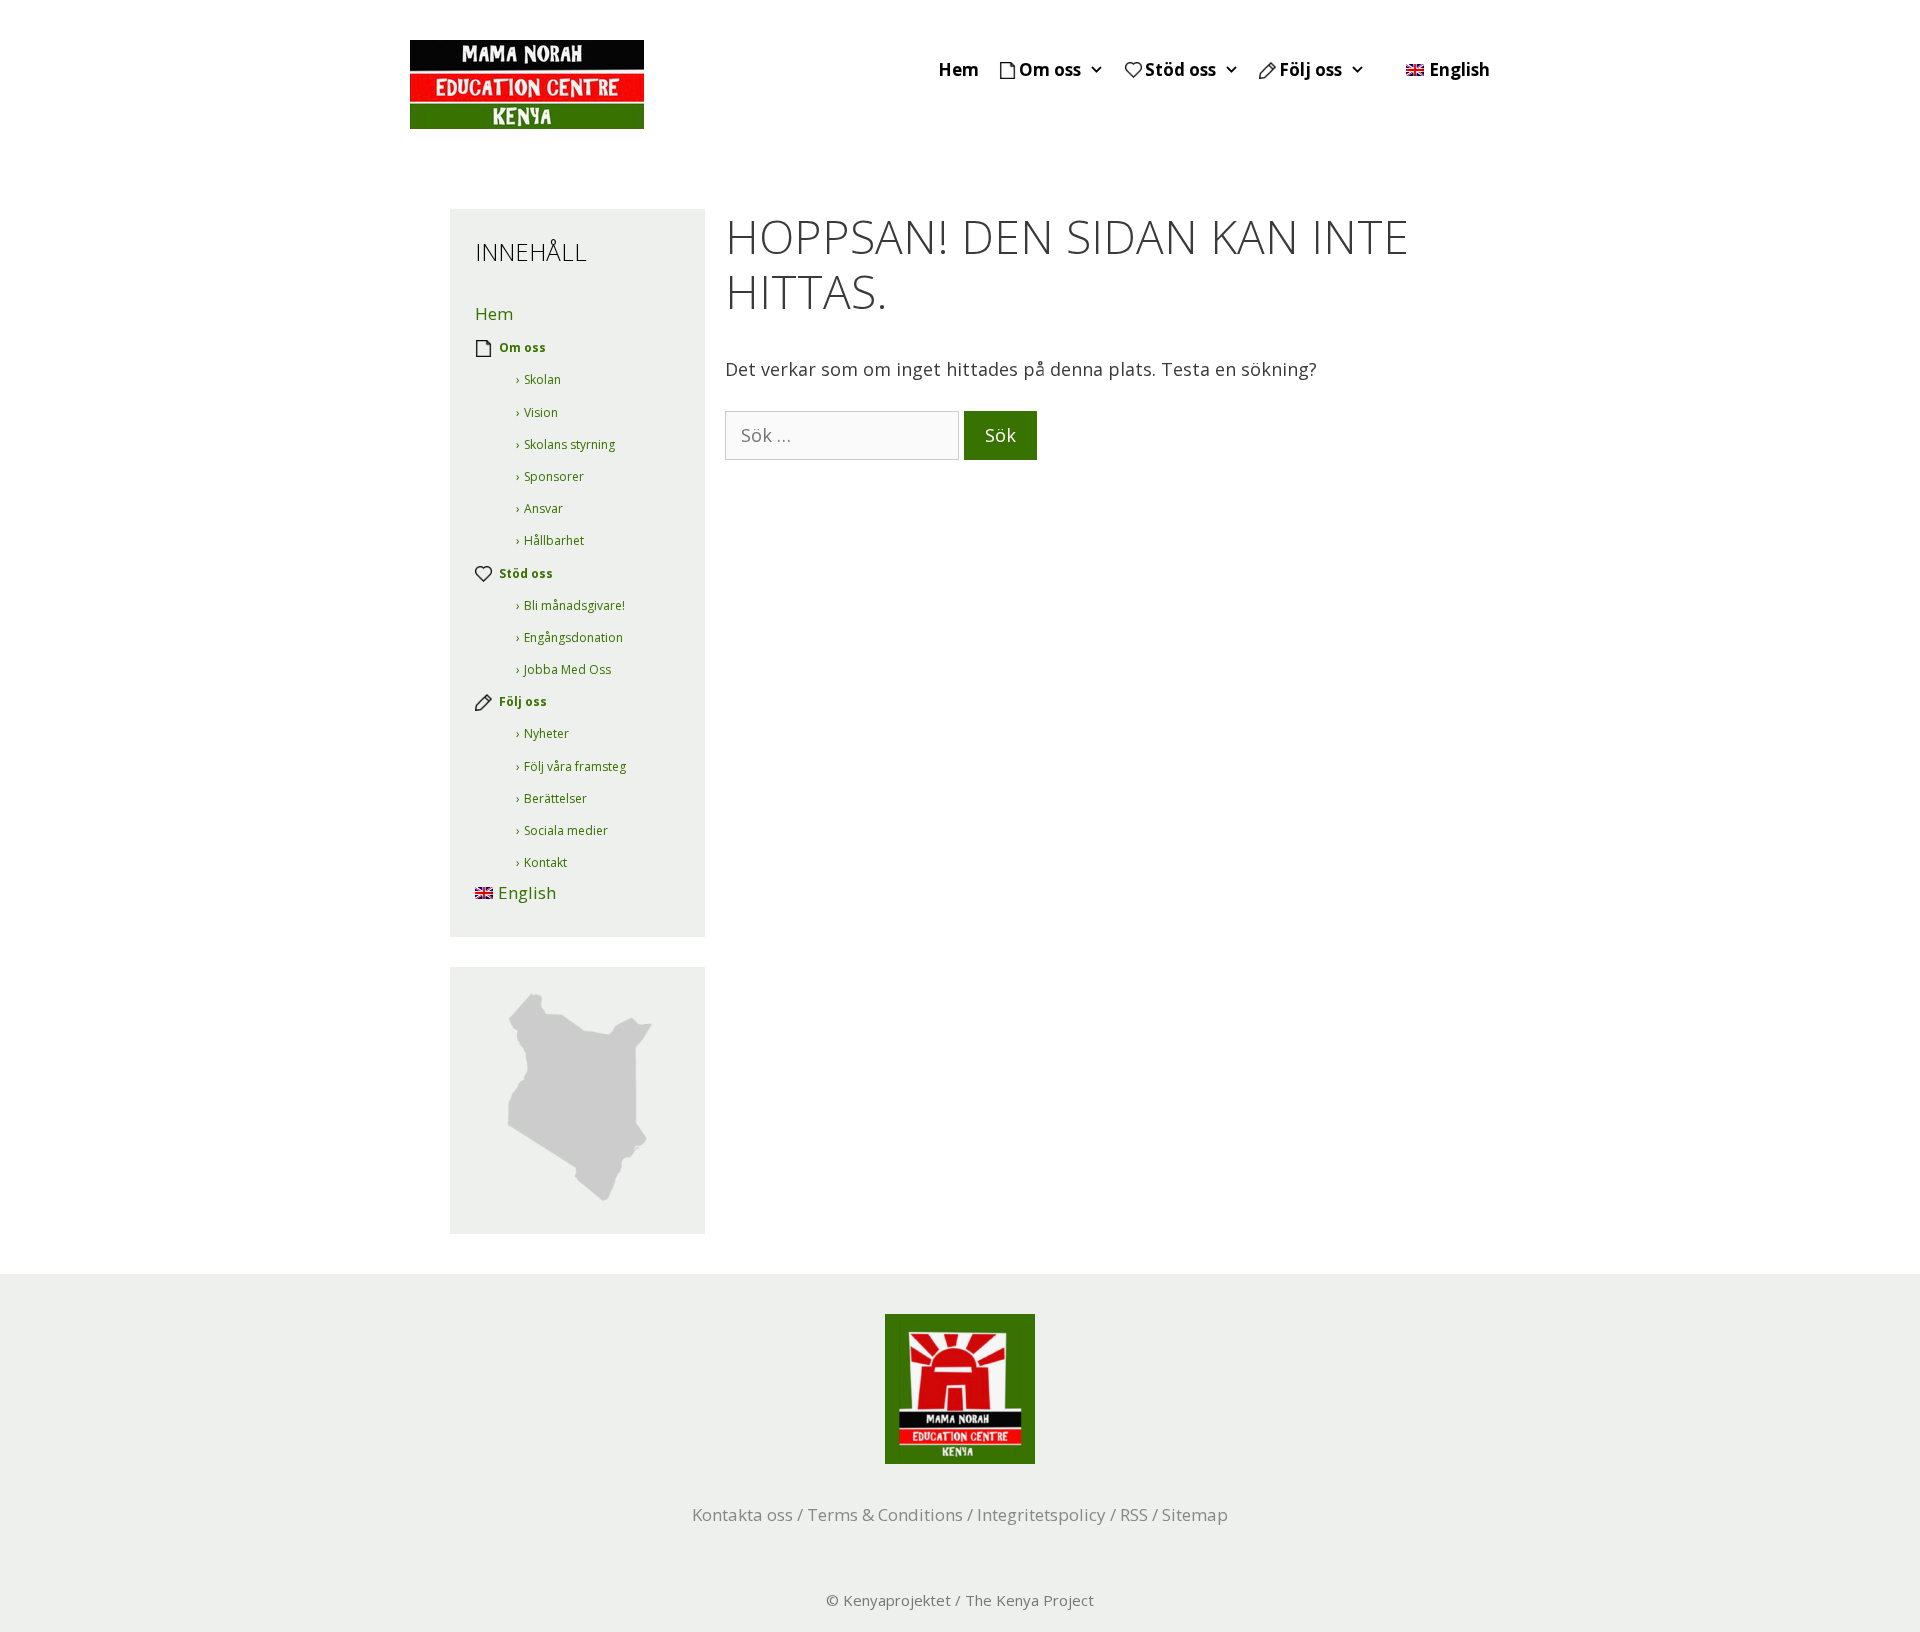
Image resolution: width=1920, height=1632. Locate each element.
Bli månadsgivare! (574, 605)
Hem (958, 69)
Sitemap (1195, 1514)
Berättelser (555, 798)
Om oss (1050, 69)
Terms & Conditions (885, 1514)
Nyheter (546, 733)
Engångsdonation (573, 637)
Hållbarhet (554, 540)
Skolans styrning (569, 444)
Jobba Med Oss (567, 669)
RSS (1134, 1514)
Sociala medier (566, 830)
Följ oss (1310, 69)
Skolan (542, 379)
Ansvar (543, 508)
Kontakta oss (742, 1514)
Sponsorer (554, 476)
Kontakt (545, 862)
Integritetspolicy (1041, 1514)
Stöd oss (1180, 69)
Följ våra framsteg (575, 766)
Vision (541, 412)
